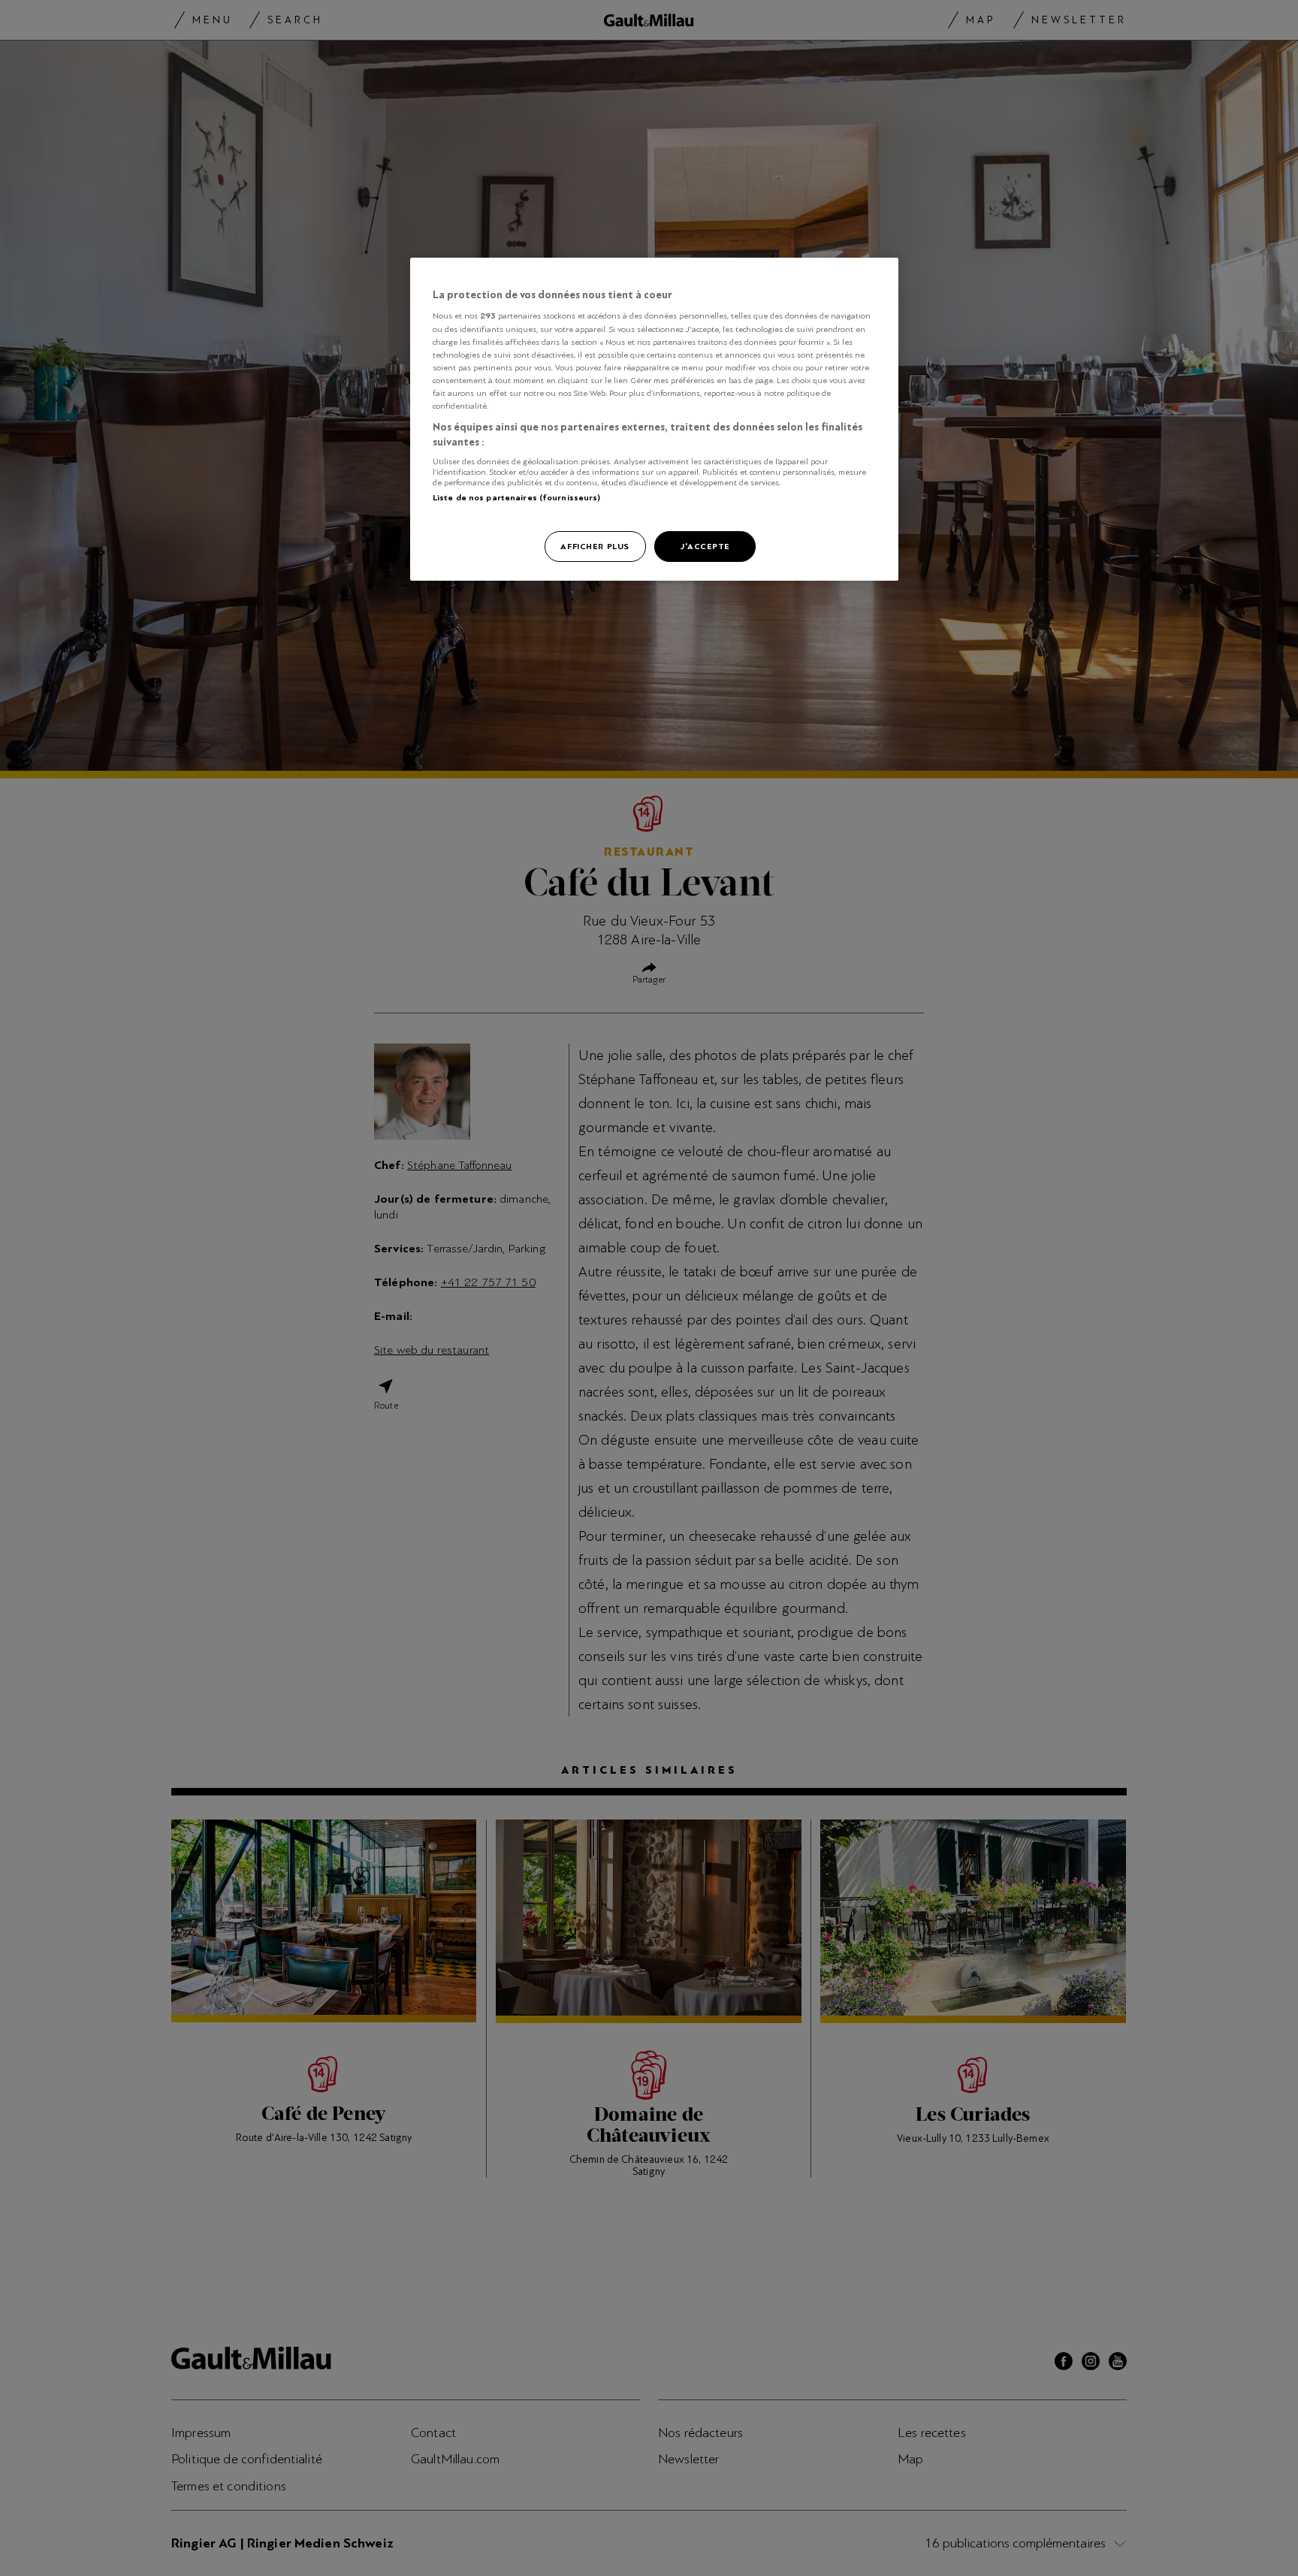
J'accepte (705, 546)
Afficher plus (595, 546)
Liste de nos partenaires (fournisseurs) (516, 497)
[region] (654, 420)
